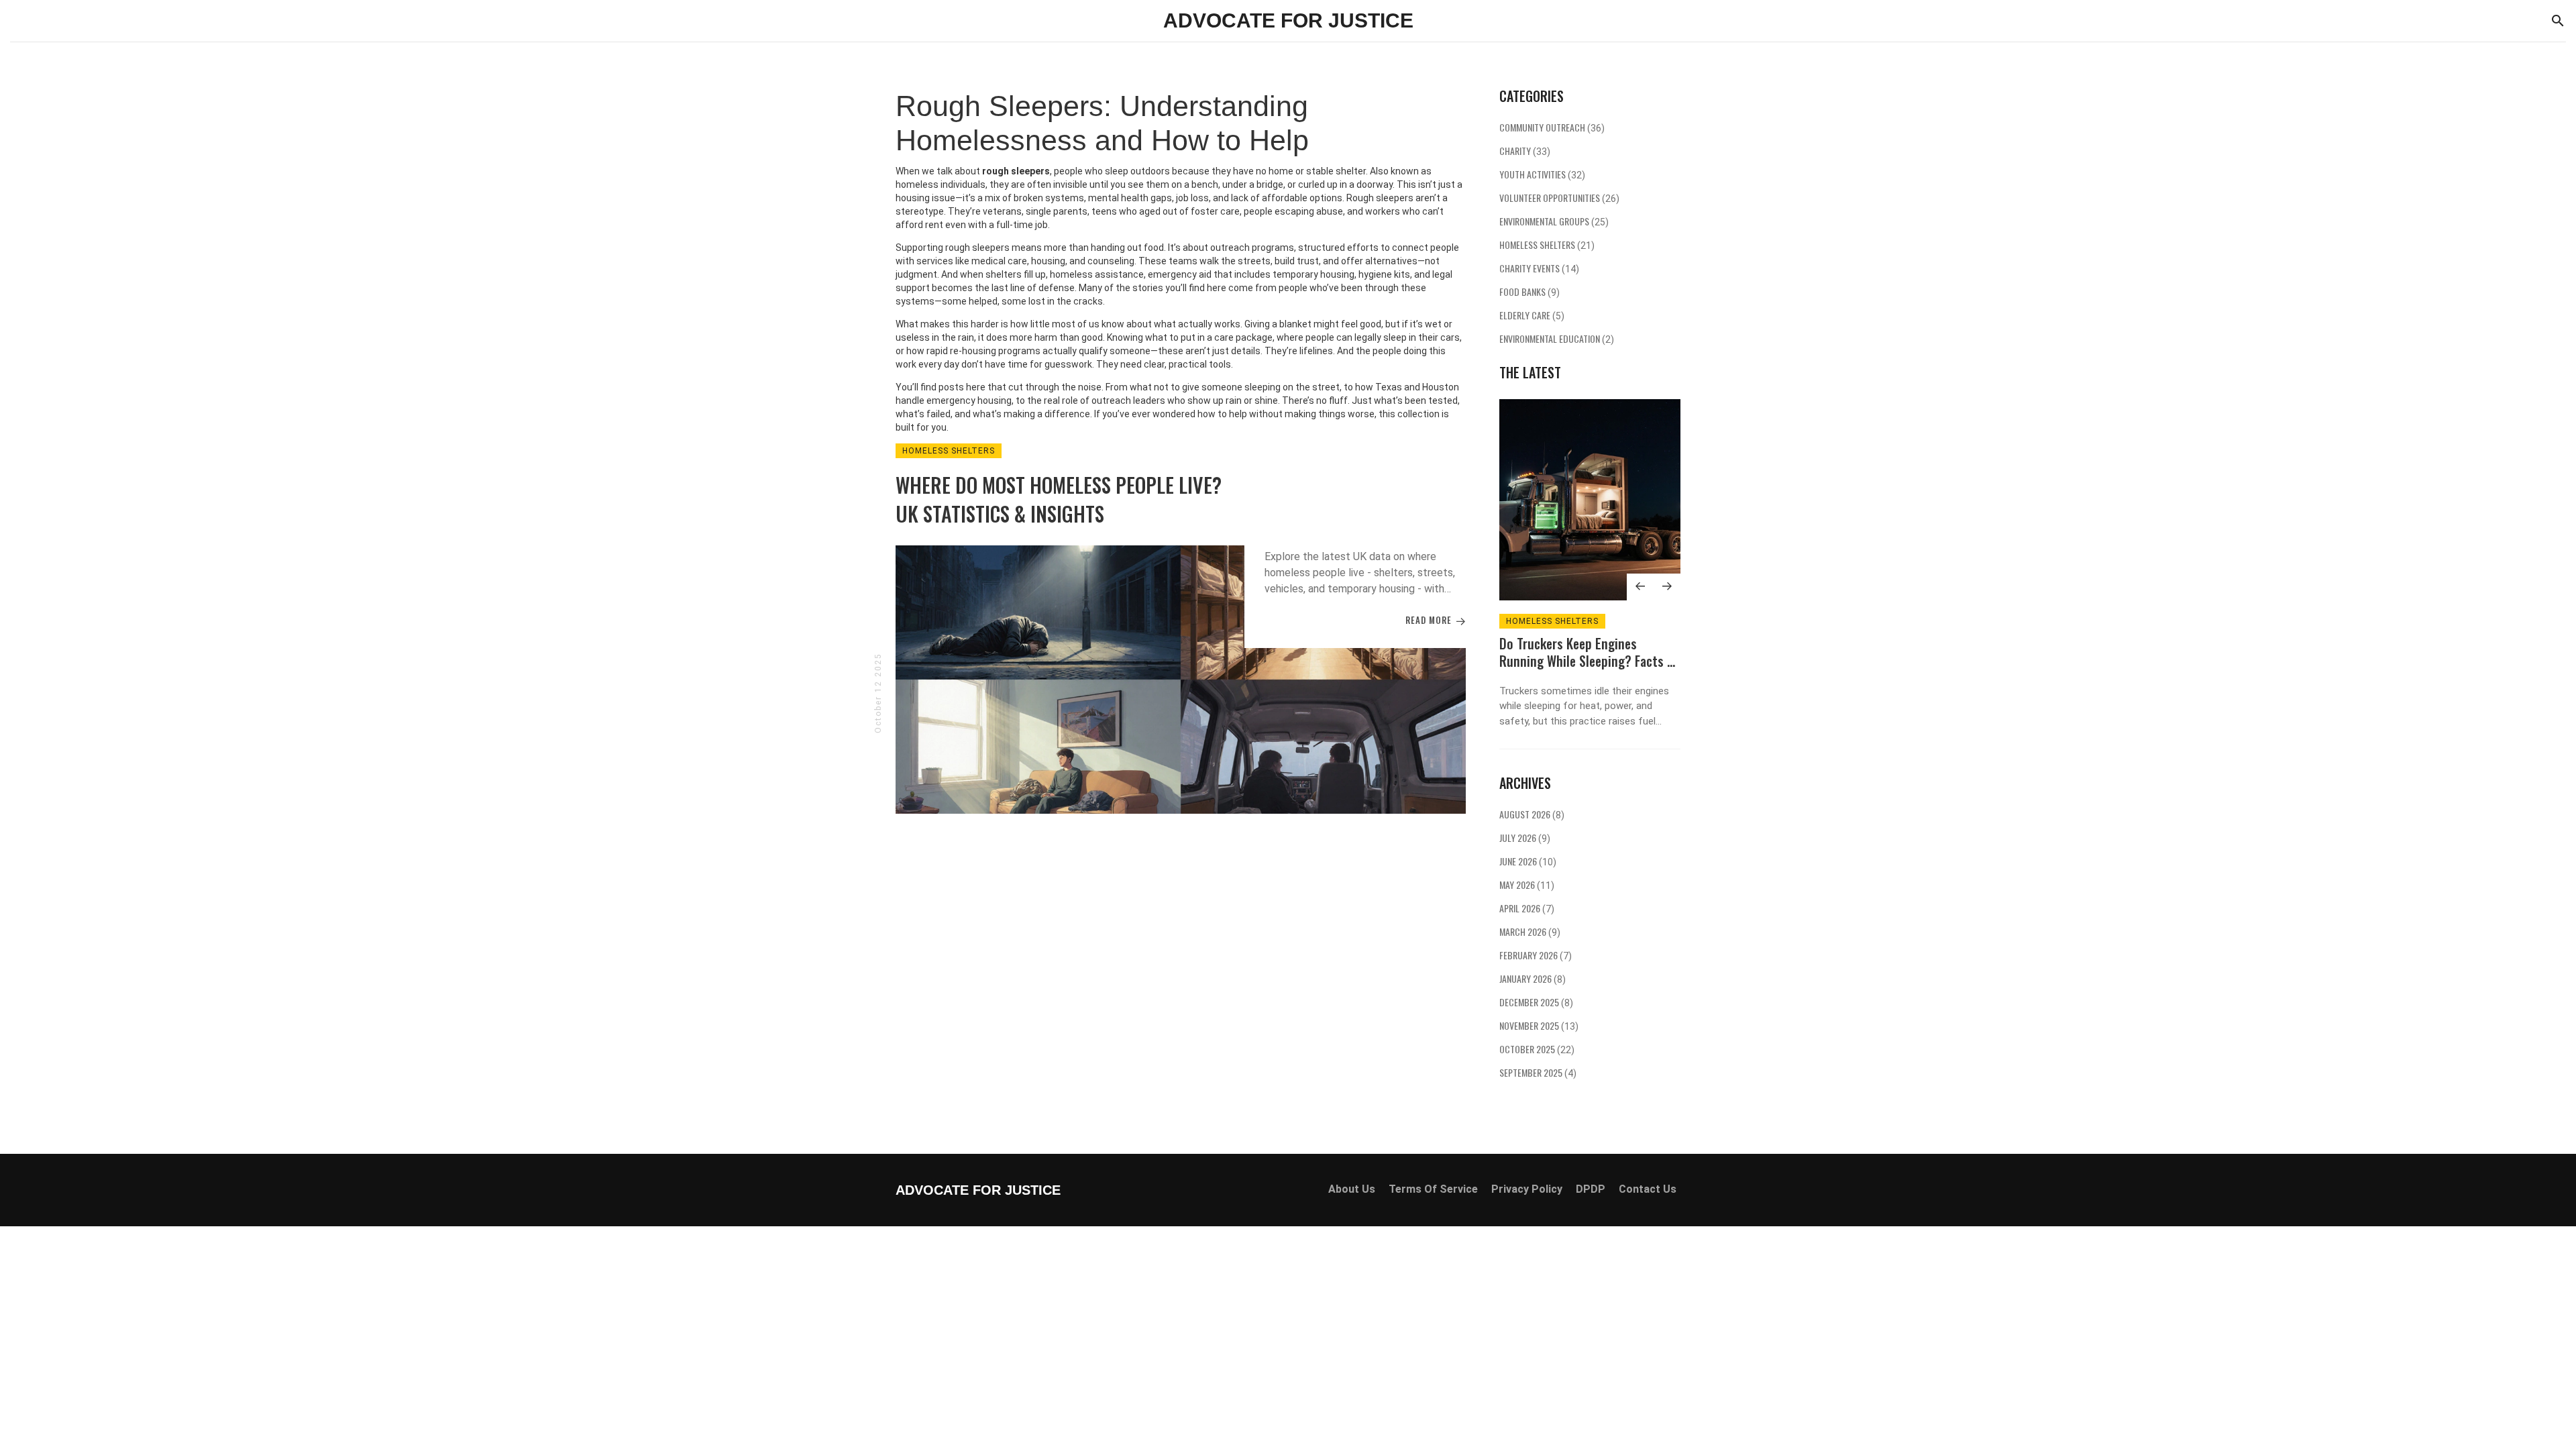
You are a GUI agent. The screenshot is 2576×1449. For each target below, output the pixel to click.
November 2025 (1539, 1025)
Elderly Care (1532, 315)
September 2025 (1538, 1072)
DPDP (1591, 1189)
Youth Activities (1542, 174)
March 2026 (1530, 931)
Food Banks (1529, 291)
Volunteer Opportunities (1559, 198)
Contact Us (1648, 1189)
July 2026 (1525, 838)
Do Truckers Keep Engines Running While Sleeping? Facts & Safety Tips (1587, 661)
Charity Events (1539, 268)
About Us (1352, 1189)
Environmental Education (1557, 338)
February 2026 (1536, 955)
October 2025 (1537, 1049)
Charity (1525, 151)
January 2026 (1533, 978)
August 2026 (1532, 814)
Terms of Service (1433, 1189)
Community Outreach (1552, 127)
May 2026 (1527, 884)
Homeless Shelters (949, 451)
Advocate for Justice (1288, 20)
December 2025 (1536, 1002)
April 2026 (1527, 908)
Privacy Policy (1527, 1189)
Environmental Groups (1554, 221)
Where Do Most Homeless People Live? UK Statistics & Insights (1059, 499)
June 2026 (1528, 861)
